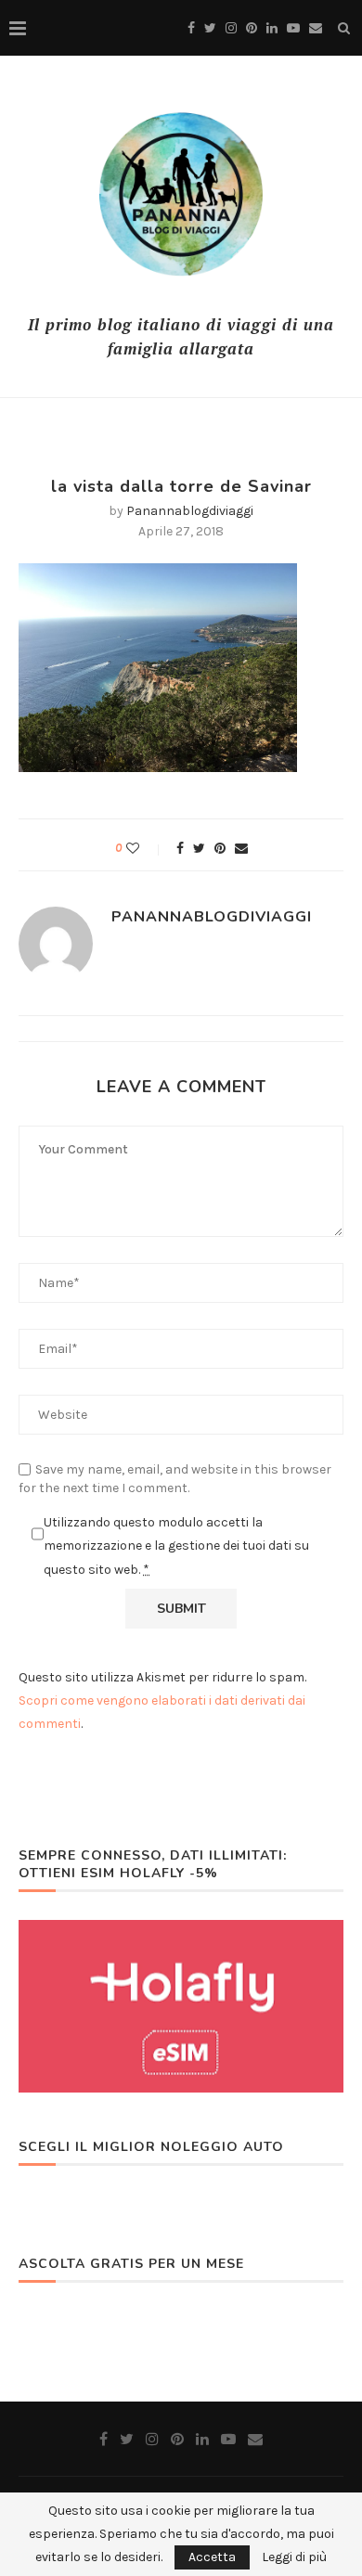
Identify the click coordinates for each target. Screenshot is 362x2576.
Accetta (212, 2557)
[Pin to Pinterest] (220, 849)
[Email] (316, 28)
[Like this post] (145, 849)
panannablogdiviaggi (190, 511)
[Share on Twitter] (199, 849)
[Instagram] (231, 28)
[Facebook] (191, 28)
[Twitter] (210, 28)
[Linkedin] (272, 28)
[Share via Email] (241, 849)
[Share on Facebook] (180, 849)
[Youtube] (293, 28)
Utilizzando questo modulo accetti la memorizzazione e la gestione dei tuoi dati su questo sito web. (176, 1546)
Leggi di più (294, 2557)
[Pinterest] (252, 28)
